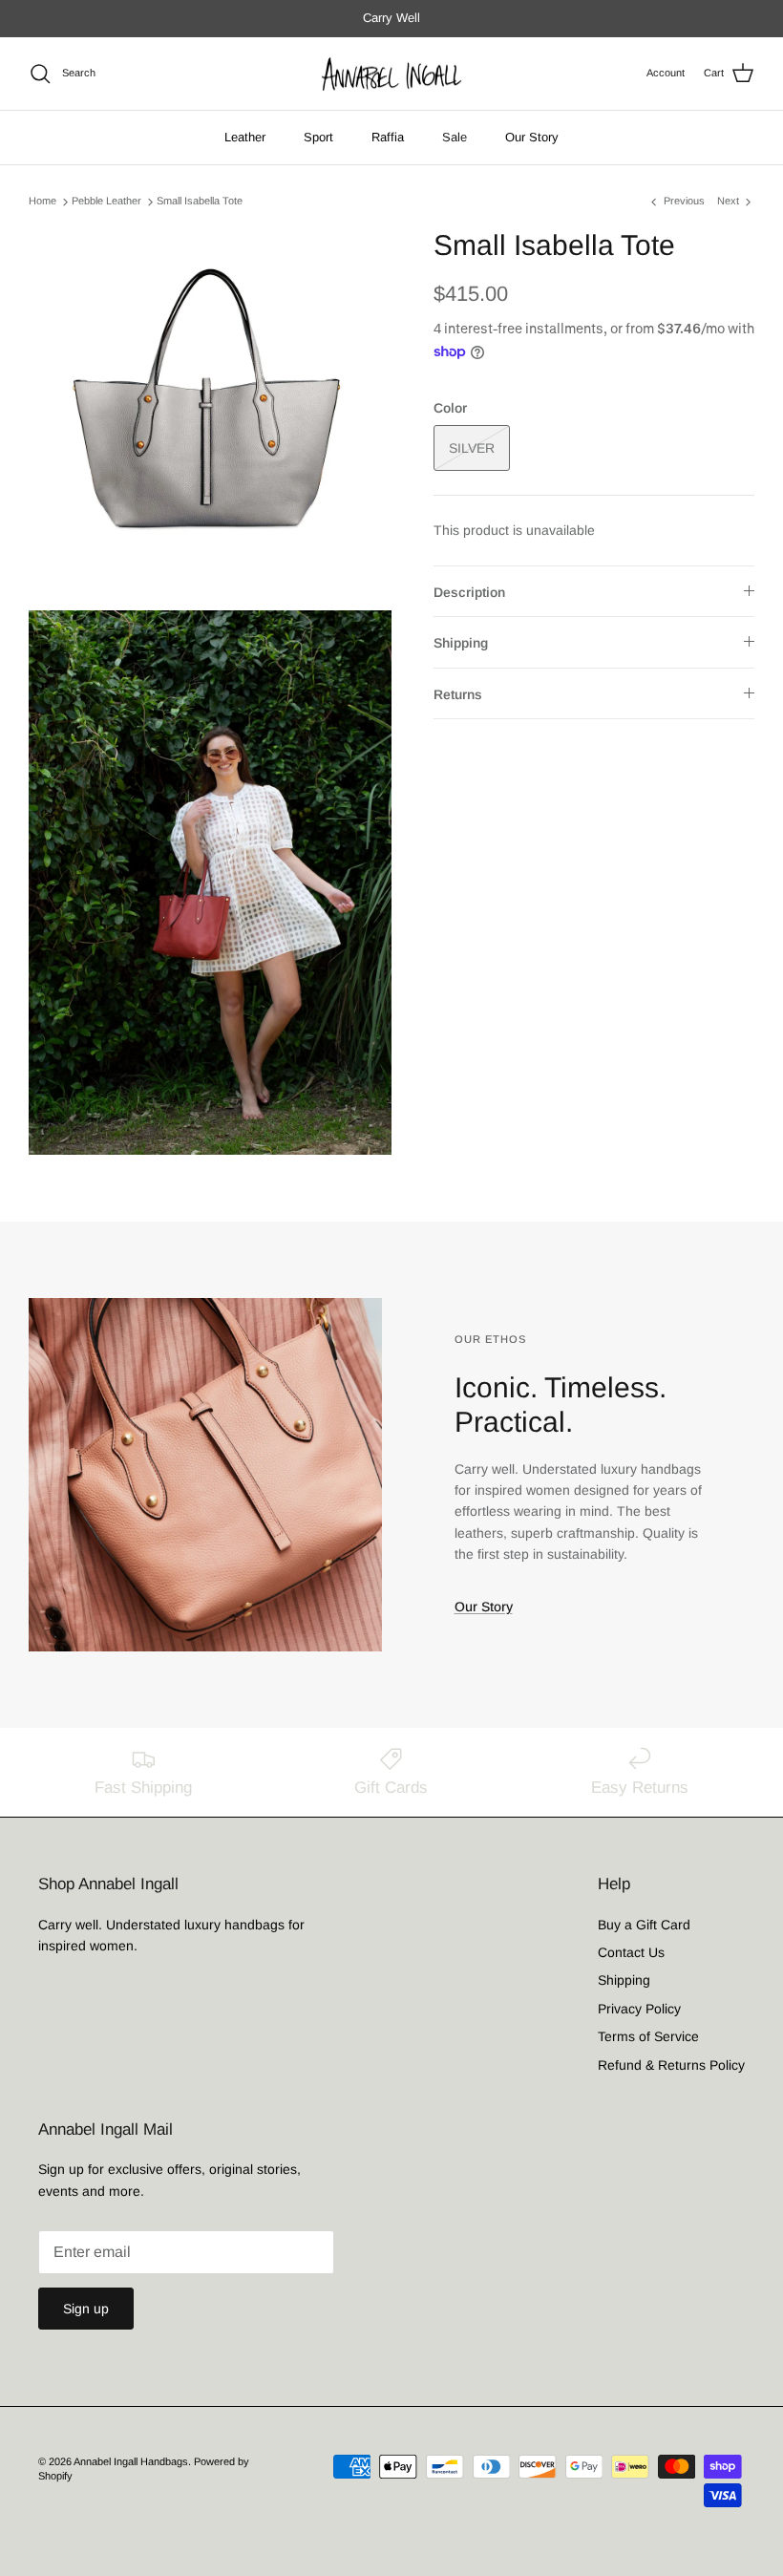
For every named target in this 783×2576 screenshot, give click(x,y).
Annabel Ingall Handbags (131, 2461)
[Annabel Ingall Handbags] (391, 74)
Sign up (86, 2309)
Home (42, 202)
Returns (458, 694)
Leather (245, 137)
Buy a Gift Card (644, 1925)
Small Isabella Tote (200, 202)
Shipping (461, 643)
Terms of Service (648, 2036)
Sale (455, 137)
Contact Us (631, 1952)
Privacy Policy (639, 2009)
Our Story (532, 137)
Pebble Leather (106, 202)
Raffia (388, 137)
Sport (318, 137)
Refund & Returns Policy (671, 2065)
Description (469, 592)
